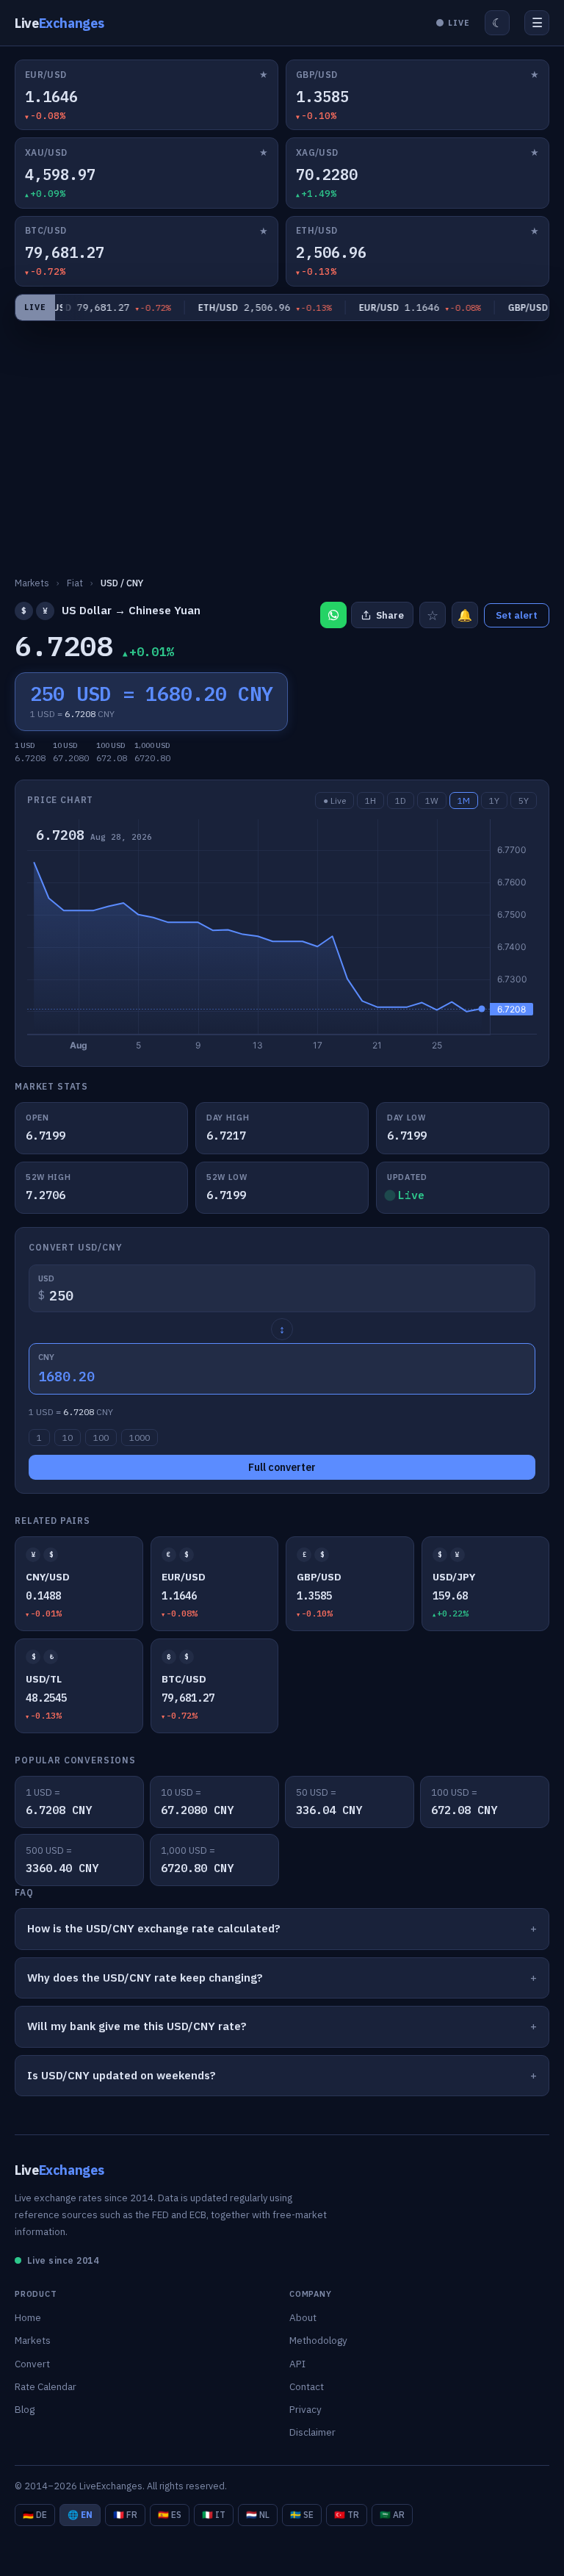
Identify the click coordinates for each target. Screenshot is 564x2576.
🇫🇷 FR (125, 2515)
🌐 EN (80, 2515)
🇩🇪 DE (35, 2515)
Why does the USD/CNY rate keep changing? (145, 1978)
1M (464, 800)
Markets (33, 2340)
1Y (494, 800)
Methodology (318, 2340)
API (297, 2364)
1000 (140, 1438)
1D (401, 800)
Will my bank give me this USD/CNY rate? (137, 2026)
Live (59, 23)
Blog (25, 2409)
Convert (32, 2364)
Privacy (305, 2409)
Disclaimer (312, 2432)
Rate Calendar (46, 2386)
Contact (307, 2386)
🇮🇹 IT (214, 2515)
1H (370, 800)
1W (432, 800)
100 (101, 1438)
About (303, 2317)
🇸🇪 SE (302, 2515)
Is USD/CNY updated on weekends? (122, 2075)
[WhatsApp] (333, 615)
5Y (524, 800)
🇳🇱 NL (258, 2515)
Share (390, 615)
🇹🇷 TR (347, 2515)
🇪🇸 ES (170, 2515)
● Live (335, 800)
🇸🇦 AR (392, 2515)
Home (28, 2317)
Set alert (517, 615)
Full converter (282, 1467)
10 (68, 1438)
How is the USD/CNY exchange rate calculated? (154, 1928)
